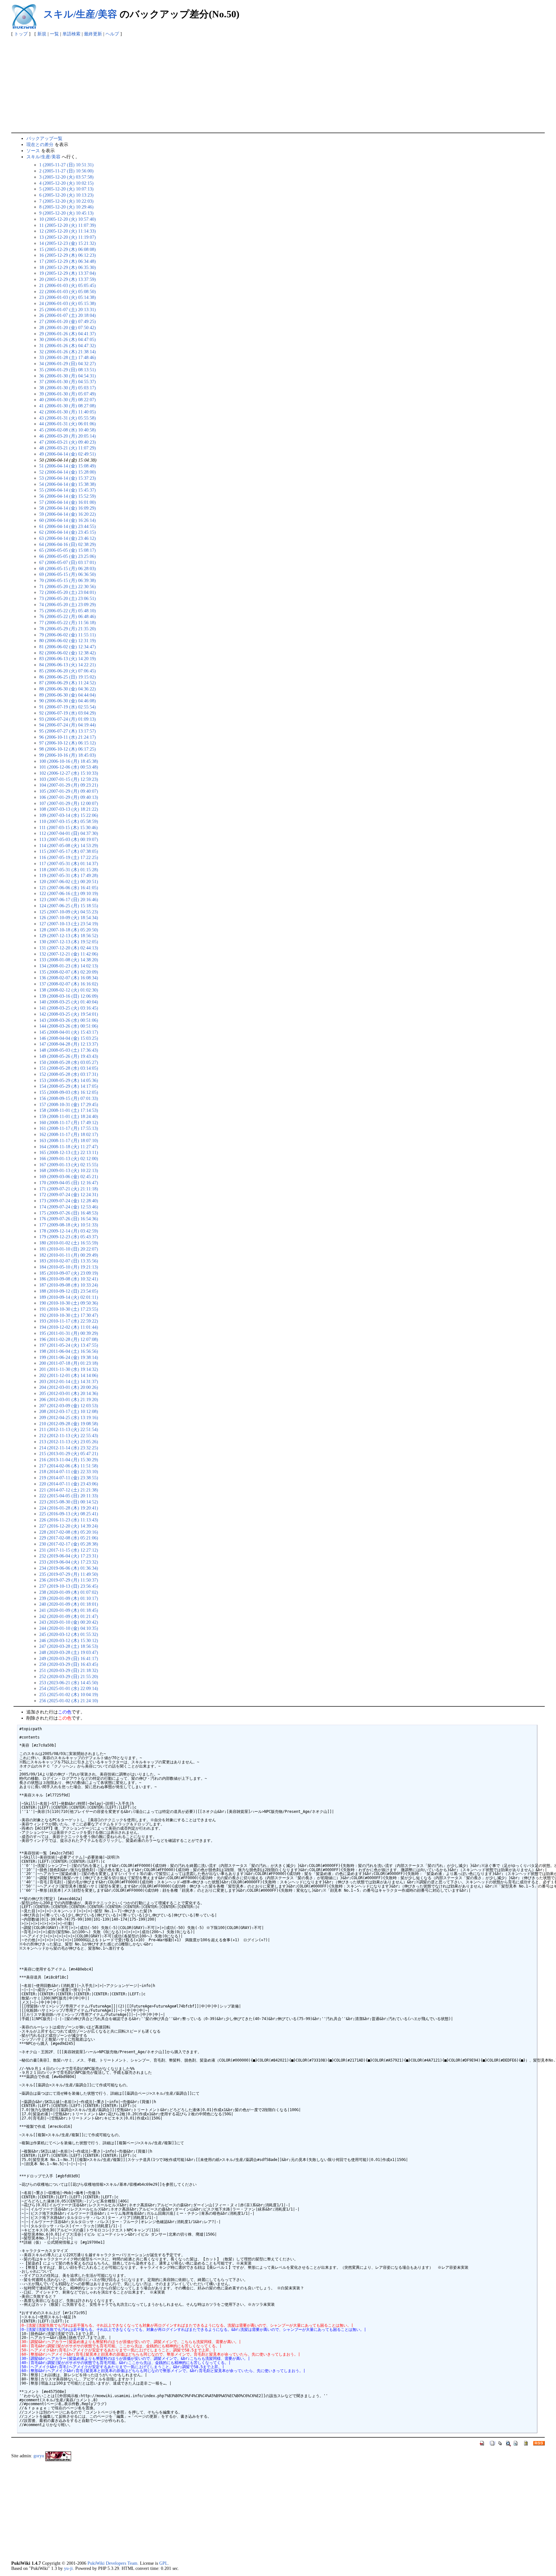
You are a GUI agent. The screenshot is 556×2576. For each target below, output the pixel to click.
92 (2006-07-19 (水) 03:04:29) (68, 713)
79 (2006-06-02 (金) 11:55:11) (68, 635)
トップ (21, 34)
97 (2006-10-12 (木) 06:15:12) (68, 743)
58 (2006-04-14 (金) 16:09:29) (68, 508)
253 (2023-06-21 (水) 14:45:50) (69, 1683)
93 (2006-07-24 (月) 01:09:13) (68, 719)
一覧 (54, 34)
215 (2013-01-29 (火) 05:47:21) (69, 1454)
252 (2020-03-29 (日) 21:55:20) (69, 1676)
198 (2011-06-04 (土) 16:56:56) (69, 1351)
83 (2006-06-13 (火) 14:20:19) (68, 659)
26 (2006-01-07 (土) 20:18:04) (68, 315)
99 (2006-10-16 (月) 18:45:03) (68, 755)
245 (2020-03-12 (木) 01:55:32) (69, 1634)
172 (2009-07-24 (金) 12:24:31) (69, 1195)
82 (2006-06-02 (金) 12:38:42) (68, 653)
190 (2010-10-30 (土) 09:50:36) (69, 1303)
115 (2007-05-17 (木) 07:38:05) (69, 851)
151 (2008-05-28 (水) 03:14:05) (69, 1068)
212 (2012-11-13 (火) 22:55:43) (69, 1436)
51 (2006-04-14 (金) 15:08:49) (68, 466)
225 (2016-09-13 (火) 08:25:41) (69, 1514)
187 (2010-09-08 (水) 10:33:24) (69, 1285)
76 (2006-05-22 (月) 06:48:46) (68, 616)
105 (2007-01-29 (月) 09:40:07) (69, 791)
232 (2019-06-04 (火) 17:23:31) (69, 1556)
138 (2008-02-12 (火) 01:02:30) (69, 990)
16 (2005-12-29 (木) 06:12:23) (68, 255)
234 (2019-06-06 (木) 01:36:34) (69, 1568)
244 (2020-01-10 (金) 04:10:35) (69, 1628)
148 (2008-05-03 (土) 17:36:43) (69, 1050)
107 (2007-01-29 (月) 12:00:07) (69, 803)
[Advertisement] (278, 84)
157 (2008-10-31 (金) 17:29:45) (69, 1104)
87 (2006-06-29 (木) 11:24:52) (68, 683)
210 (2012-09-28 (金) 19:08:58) (69, 1424)
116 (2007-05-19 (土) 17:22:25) (69, 857)
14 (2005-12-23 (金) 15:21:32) (68, 243)
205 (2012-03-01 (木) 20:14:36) (69, 1393)
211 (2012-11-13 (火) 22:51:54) (69, 1429)
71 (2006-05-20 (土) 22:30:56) (68, 586)
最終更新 (93, 34)
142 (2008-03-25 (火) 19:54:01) (69, 1014)
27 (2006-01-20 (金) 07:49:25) (68, 321)
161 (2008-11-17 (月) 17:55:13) (69, 1128)
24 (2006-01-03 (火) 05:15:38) (68, 303)
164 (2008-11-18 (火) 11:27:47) (69, 1147)
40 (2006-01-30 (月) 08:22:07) (68, 400)
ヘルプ (112, 34)
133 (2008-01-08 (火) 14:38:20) (69, 960)
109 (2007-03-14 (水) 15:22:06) (69, 815)
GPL (164, 2563)
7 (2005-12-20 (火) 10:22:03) (66, 201)
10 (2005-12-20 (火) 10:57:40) (68, 219)
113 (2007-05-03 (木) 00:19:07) (69, 839)
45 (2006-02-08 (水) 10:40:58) (68, 430)
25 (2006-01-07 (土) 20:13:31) (68, 309)
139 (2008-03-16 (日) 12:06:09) (69, 996)
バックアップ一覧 (44, 138)
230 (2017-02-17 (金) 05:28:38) (69, 1544)
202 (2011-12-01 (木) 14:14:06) (69, 1375)
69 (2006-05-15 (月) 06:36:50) (68, 574)
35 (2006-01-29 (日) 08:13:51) (68, 370)
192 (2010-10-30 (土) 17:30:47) (69, 1315)
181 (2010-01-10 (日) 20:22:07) (69, 1249)
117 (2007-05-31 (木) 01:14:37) (69, 863)
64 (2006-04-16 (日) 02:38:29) (68, 544)
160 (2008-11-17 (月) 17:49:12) (69, 1122)
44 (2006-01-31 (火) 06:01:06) (68, 424)
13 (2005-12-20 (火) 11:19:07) (68, 237)
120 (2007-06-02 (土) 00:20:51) (69, 882)
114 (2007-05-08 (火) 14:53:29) (69, 845)
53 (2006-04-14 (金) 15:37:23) (68, 478)
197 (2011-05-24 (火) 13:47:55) (69, 1345)
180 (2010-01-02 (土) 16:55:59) (69, 1243)
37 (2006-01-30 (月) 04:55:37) (68, 382)
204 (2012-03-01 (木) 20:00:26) (69, 1387)
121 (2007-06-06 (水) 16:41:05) (69, 888)
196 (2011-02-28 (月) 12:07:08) (69, 1339)
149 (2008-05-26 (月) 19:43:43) (69, 1056)
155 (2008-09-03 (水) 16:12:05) (69, 1092)
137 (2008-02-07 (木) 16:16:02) (69, 984)
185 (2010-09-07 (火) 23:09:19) (69, 1273)
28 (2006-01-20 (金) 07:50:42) (68, 328)
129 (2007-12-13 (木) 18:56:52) (69, 936)
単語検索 (71, 34)
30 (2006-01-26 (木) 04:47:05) (68, 339)
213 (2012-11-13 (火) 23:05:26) (69, 1442)
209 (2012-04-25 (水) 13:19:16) (69, 1417)
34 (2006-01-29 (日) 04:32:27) (68, 364)
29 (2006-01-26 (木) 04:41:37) (68, 334)
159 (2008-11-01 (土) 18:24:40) (69, 1116)
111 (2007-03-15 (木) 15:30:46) (69, 827)
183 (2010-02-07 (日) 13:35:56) (69, 1261)
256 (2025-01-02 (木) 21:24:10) (69, 1701)
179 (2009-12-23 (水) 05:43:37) (69, 1237)
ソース (33, 151)
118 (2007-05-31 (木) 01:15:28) (69, 870)
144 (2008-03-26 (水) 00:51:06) (69, 1026)
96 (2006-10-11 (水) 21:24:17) (68, 737)
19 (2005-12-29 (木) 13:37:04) (68, 273)
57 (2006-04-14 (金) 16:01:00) (68, 502)
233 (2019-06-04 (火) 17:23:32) (69, 1562)
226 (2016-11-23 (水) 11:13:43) (69, 1520)
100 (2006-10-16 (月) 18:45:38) (69, 761)
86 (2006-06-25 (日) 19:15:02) (68, 677)
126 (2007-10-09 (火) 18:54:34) (69, 918)
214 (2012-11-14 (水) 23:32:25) (69, 1448)
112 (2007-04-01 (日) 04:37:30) (69, 833)
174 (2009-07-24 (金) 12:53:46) (69, 1207)
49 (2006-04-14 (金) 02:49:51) (68, 454)
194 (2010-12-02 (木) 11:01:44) (69, 1327)
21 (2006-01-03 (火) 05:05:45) (68, 285)
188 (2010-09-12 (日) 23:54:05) (69, 1291)
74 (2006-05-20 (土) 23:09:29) (68, 605)
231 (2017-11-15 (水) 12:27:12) (69, 1550)
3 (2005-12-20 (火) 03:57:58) (66, 177)
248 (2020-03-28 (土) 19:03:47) (69, 1652)
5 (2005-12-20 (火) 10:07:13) (66, 189)
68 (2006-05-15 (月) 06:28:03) (68, 568)
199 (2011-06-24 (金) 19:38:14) (69, 1357)
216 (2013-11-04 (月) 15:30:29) (69, 1460)
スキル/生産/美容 (80, 14)
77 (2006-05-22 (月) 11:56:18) (68, 623)
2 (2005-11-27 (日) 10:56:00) (66, 171)
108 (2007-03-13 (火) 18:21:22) (69, 809)
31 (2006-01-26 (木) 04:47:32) (68, 346)
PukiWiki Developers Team (112, 2563)
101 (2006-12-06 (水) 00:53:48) (69, 767)
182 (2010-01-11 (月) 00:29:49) (69, 1255)
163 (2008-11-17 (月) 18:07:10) (69, 1140)
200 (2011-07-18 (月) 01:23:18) (69, 1363)
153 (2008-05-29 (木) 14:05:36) (69, 1080)
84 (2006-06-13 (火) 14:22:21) (68, 665)
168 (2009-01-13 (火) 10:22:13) (69, 1170)
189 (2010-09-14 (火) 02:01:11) (69, 1297)
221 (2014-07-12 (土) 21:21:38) (69, 1490)
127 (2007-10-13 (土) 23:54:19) (69, 924)
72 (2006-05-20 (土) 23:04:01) (68, 592)
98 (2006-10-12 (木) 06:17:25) (68, 749)
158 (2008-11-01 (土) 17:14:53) (69, 1110)
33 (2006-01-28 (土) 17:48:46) (68, 357)
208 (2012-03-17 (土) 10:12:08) (69, 1411)
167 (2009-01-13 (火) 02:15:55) (69, 1165)
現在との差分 (40, 144)
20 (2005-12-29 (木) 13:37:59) (68, 279)
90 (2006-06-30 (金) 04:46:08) (68, 701)
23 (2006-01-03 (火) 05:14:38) (68, 297)
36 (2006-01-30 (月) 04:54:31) (68, 376)
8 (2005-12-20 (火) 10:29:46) (66, 207)
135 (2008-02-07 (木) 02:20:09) (69, 972)
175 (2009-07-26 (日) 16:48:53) (69, 1213)
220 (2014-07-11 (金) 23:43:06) (69, 1484)
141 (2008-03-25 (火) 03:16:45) (69, 1008)
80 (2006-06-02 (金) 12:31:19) (68, 641)
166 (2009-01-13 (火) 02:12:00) (69, 1159)
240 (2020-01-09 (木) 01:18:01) (69, 1604)
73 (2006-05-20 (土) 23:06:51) (68, 598)
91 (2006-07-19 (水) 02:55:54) (68, 707)
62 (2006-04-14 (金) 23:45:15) (68, 532)
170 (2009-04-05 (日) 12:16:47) (69, 1183)
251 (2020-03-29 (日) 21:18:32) (69, 1670)
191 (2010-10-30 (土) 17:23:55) (69, 1309)
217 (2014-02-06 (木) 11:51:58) (69, 1466)
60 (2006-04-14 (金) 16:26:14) (68, 520)
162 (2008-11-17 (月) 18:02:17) (69, 1134)
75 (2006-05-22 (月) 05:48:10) (68, 611)
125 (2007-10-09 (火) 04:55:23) (69, 912)
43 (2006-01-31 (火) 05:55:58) (68, 418)
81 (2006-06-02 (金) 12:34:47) (68, 647)
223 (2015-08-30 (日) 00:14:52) (69, 1502)
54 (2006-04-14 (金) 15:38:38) (68, 484)
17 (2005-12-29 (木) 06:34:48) (68, 261)
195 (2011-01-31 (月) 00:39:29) (69, 1333)
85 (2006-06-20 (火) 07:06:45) (68, 671)
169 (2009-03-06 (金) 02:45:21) (69, 1177)
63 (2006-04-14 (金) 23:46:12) (68, 538)
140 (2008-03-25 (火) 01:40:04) (69, 1002)
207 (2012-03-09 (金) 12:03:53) (69, 1406)
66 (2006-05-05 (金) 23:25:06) (68, 556)
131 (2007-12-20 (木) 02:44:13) (69, 948)
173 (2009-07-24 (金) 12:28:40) (69, 1201)
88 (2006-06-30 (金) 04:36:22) (68, 689)
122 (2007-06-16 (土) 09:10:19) (69, 893)
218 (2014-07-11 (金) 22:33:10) (69, 1472)
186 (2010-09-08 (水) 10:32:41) (69, 1279)
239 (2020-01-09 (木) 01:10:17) (69, 1598)
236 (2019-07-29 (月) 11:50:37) (69, 1580)
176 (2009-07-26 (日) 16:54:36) (69, 1219)
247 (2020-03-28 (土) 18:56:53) (69, 1646)
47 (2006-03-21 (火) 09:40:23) (68, 442)
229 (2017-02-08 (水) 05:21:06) (69, 1538)
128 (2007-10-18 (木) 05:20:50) (69, 930)
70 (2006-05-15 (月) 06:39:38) (68, 580)
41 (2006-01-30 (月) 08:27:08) (68, 406)
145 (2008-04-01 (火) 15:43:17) (69, 1032)
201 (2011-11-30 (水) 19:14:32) (69, 1369)
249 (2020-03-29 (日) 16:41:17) (69, 1658)
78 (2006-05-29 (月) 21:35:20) (68, 629)
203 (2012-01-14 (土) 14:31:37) (69, 1381)
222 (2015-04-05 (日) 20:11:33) (69, 1496)
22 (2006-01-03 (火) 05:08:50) (68, 291)
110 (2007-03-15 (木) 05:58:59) (69, 821)
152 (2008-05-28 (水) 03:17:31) (69, 1074)
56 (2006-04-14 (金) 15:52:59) (68, 496)
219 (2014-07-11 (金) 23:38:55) (69, 1478)
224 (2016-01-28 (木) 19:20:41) (69, 1508)
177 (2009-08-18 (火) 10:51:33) (69, 1225)
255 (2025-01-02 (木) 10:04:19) (69, 1694)
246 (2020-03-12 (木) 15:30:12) (69, 1640)
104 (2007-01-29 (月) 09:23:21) (69, 785)
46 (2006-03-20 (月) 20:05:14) (68, 436)
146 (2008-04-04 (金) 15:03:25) (69, 1038)
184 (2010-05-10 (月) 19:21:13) (69, 1267)
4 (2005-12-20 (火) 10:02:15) (66, 183)
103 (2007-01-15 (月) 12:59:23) (69, 779)
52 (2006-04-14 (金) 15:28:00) (68, 472)
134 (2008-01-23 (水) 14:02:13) (69, 966)
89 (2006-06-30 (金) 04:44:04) (68, 695)
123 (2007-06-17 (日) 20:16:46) (69, 900)
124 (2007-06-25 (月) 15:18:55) (69, 906)
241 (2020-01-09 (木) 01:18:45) (69, 1610)
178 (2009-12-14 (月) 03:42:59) (69, 1231)
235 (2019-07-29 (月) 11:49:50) (69, 1574)
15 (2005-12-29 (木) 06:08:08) (68, 249)
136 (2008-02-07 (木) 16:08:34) (69, 978)
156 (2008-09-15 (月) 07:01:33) (69, 1098)
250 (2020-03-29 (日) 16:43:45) (69, 1664)
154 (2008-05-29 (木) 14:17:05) (69, 1086)
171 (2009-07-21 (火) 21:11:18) (69, 1189)
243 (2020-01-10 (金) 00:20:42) (69, 1622)
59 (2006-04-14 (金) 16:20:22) (68, 514)
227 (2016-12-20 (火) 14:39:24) (69, 1526)
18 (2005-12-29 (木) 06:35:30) (68, 267)
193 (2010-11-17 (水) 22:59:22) (69, 1321)
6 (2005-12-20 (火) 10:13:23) (66, 195)
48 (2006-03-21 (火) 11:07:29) (68, 448)
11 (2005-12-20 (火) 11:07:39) (68, 225)
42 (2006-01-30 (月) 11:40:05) (68, 412)
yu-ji (68, 2568)
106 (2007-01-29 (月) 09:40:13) (69, 797)
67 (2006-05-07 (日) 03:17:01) (68, 562)
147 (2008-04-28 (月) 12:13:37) (69, 1044)
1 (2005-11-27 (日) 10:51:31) (66, 165)
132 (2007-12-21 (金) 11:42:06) (69, 954)
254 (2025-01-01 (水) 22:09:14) (69, 1688)
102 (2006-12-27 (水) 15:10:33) (69, 773)
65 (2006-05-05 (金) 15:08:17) (68, 550)
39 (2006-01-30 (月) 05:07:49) (68, 394)
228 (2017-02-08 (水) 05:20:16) (69, 1532)
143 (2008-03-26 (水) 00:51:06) (69, 1020)
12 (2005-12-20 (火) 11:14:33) (68, 231)
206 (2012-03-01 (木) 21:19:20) (69, 1399)
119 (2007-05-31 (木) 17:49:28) (69, 875)
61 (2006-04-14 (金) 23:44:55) (68, 526)
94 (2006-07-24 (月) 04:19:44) (68, 725)
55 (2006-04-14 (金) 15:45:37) (68, 490)
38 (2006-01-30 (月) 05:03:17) (68, 388)
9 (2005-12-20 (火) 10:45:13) (66, 213)
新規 (42, 34)
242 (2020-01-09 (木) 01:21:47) (69, 1616)
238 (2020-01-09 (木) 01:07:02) (69, 1592)
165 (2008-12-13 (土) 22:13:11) (69, 1152)
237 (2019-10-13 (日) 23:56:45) (69, 1586)
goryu (39, 2456)
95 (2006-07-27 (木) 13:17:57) (68, 731)
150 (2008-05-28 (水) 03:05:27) (69, 1062)
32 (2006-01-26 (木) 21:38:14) (68, 352)
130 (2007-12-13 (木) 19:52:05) (69, 942)
